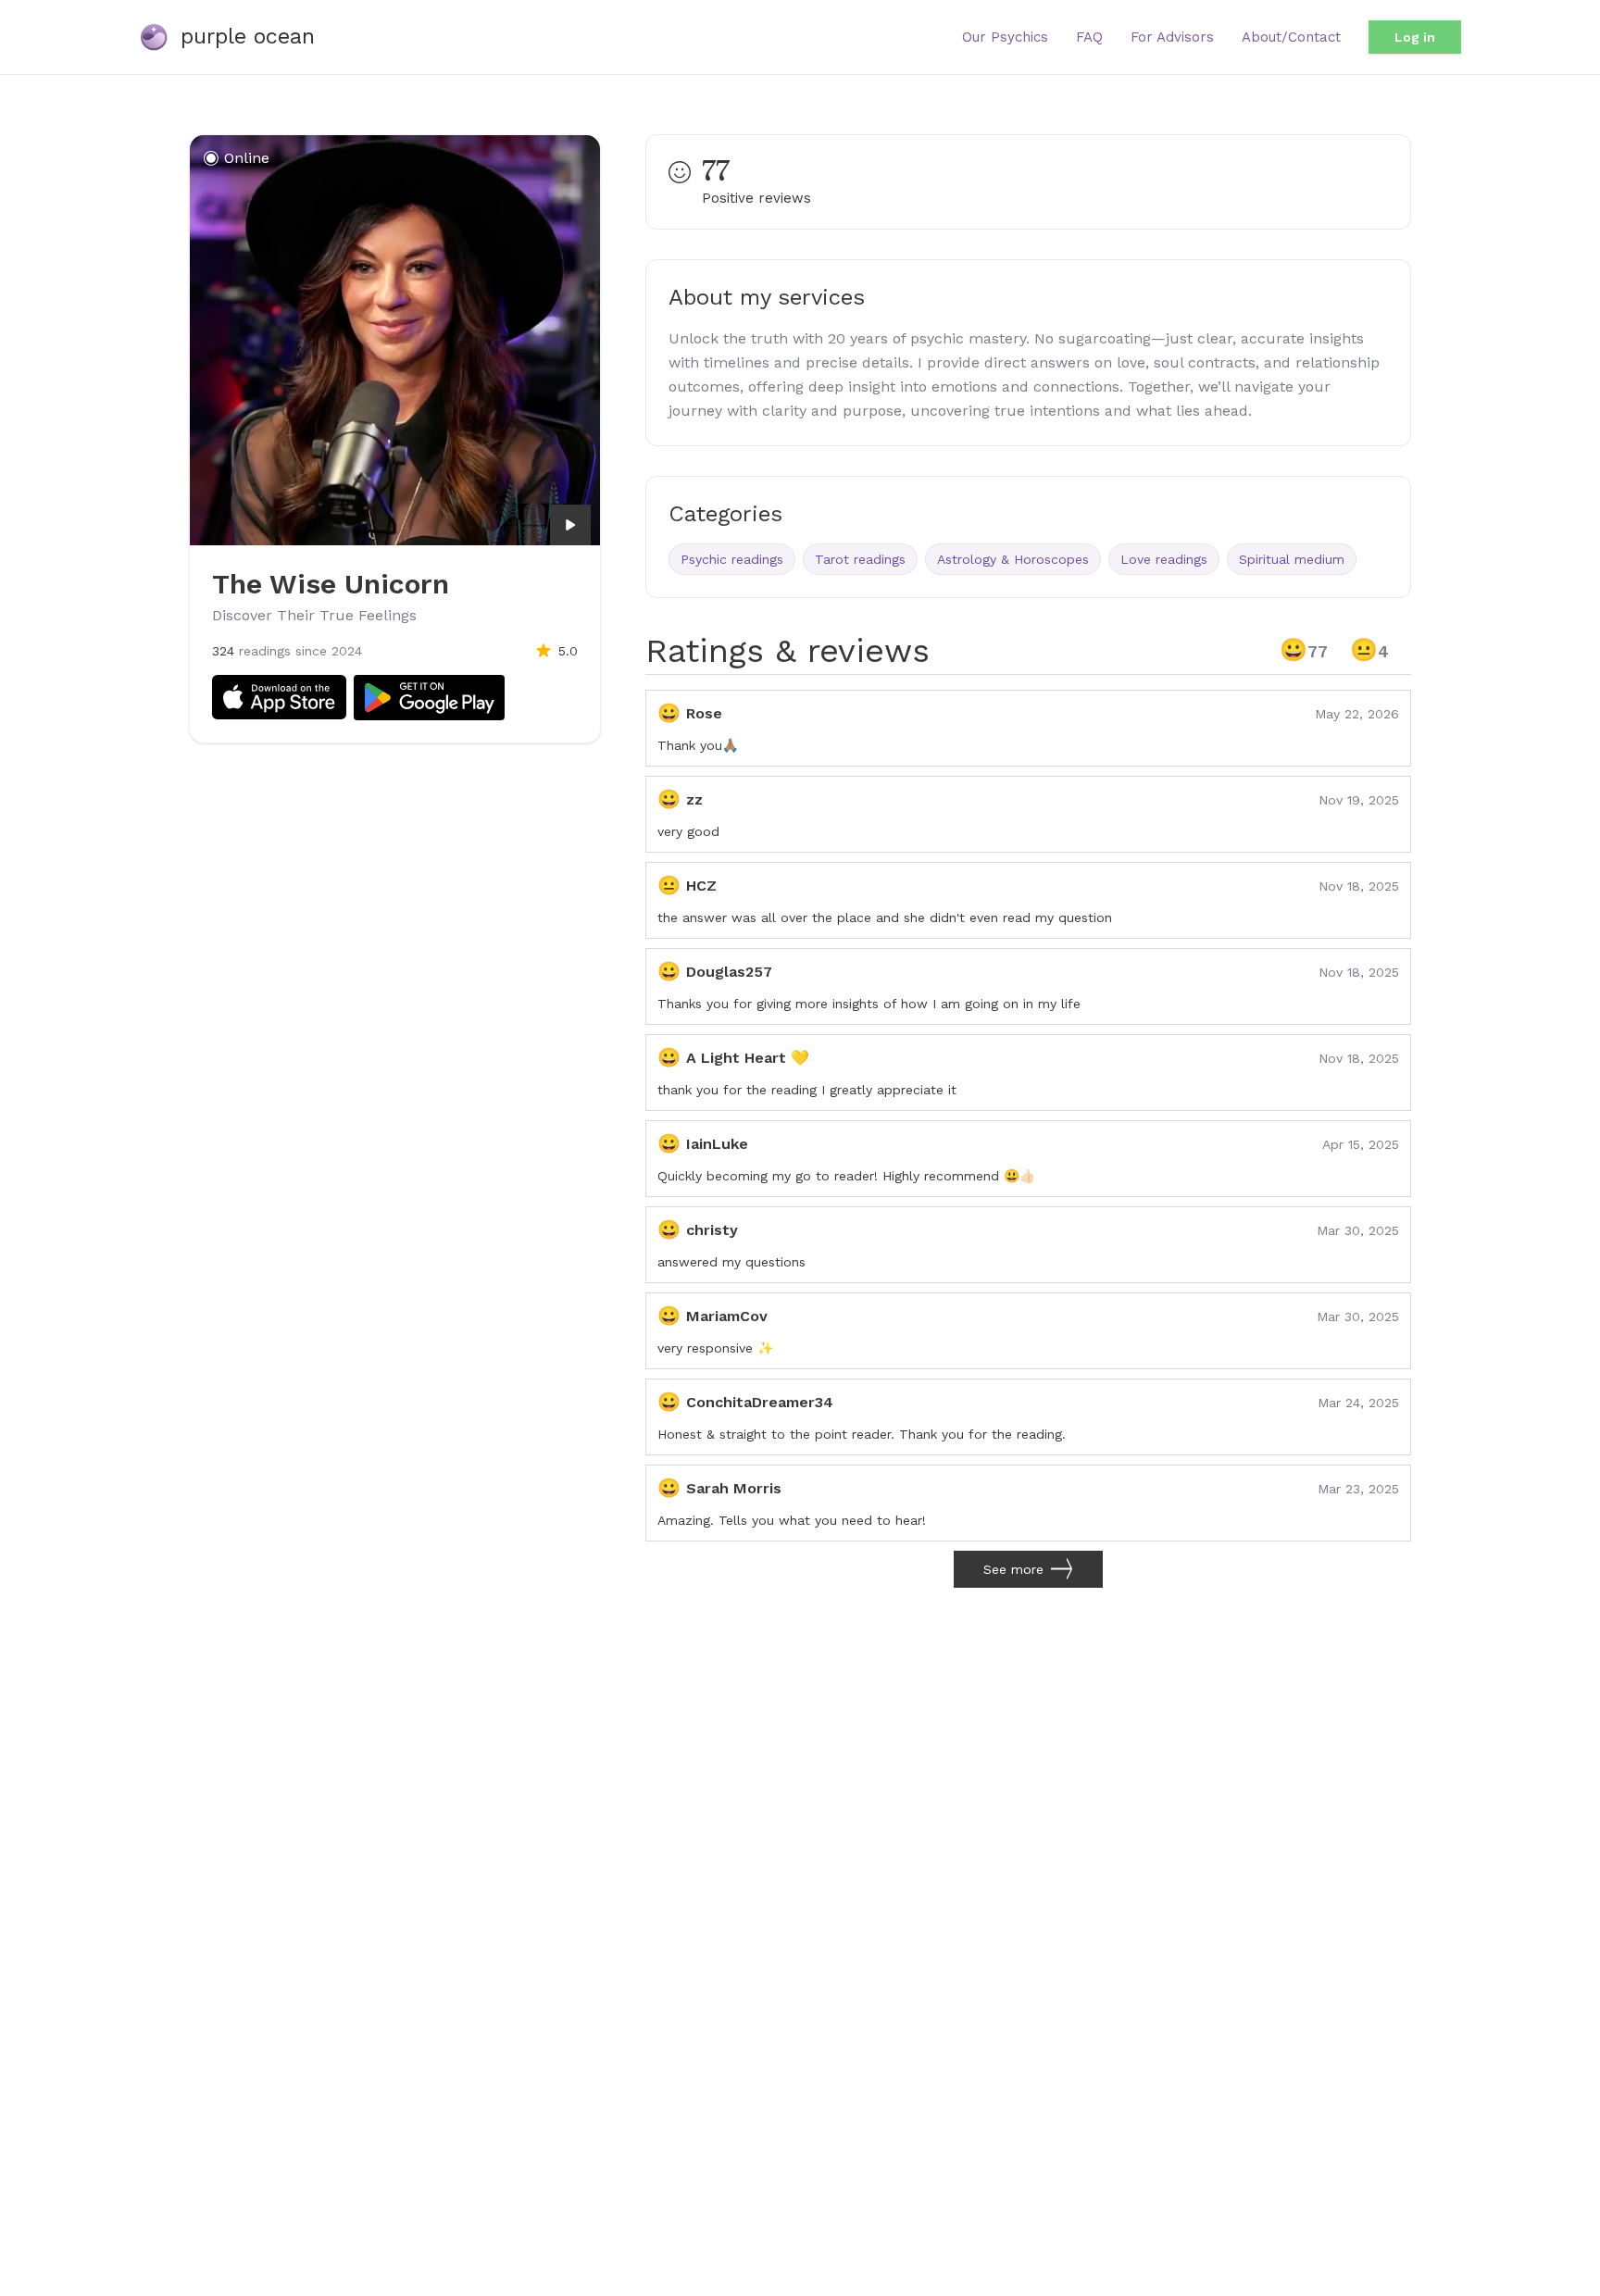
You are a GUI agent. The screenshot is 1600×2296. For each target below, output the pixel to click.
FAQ (1089, 37)
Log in (1415, 37)
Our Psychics (1005, 37)
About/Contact (1291, 37)
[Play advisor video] (570, 525)
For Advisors (1172, 37)
